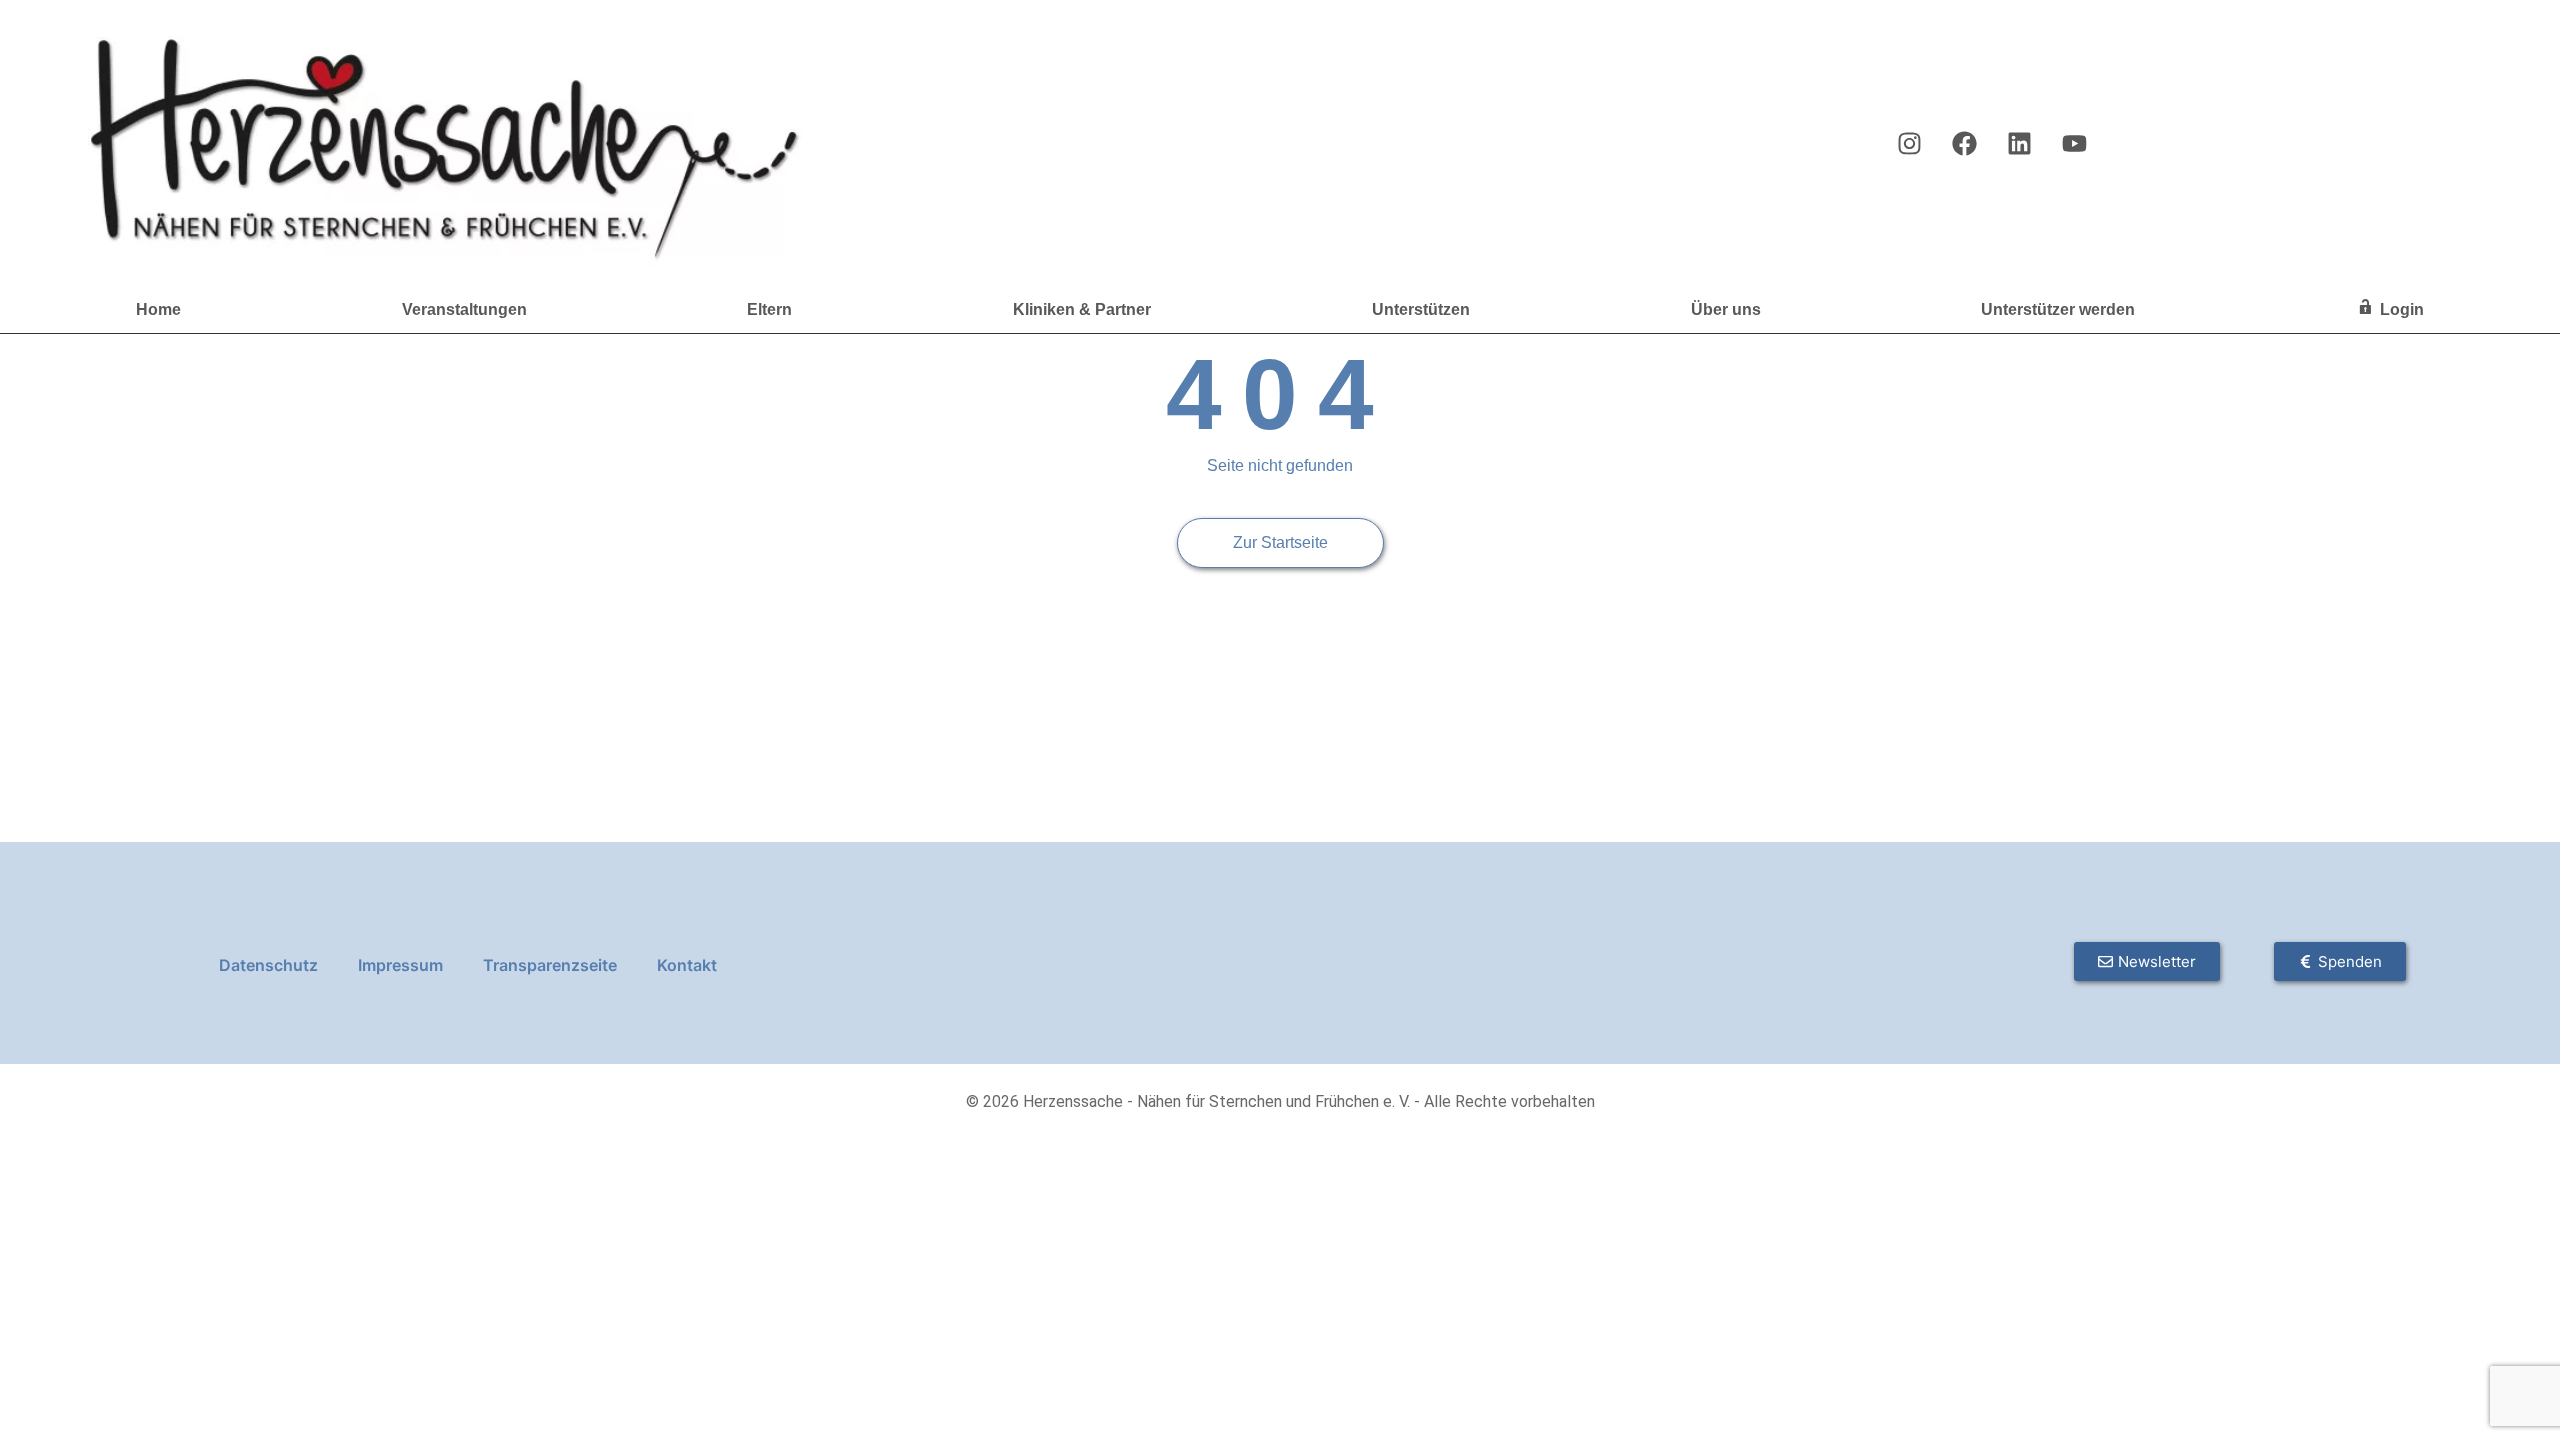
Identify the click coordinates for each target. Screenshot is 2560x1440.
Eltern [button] (769, 309)
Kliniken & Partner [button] (1082, 309)
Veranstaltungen (464, 309)
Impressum (400, 965)
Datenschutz (268, 965)
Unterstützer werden (2058, 309)
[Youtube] (2074, 143)
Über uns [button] (1726, 309)
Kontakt (687, 965)
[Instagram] (1909, 143)
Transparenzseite (550, 965)
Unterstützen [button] (1421, 309)
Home (158, 309)
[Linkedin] (2019, 143)
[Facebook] (1964, 143)
